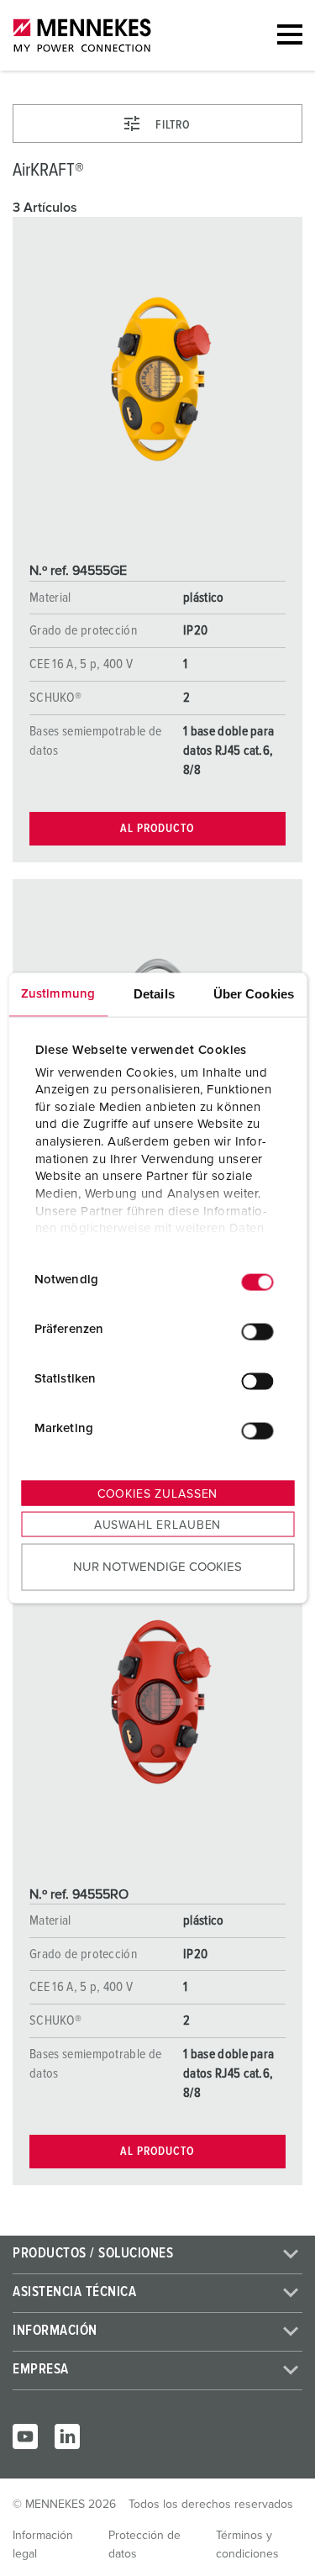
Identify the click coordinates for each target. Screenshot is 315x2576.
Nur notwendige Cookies (157, 1566)
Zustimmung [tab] (58, 994)
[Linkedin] (67, 2436)
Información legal (43, 2545)
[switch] (257, 1331)
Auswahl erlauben (157, 1525)
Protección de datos (144, 2545)
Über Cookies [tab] (254, 994)
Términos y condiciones (247, 2545)
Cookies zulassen (157, 1494)
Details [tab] (154, 994)
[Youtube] (25, 2436)
